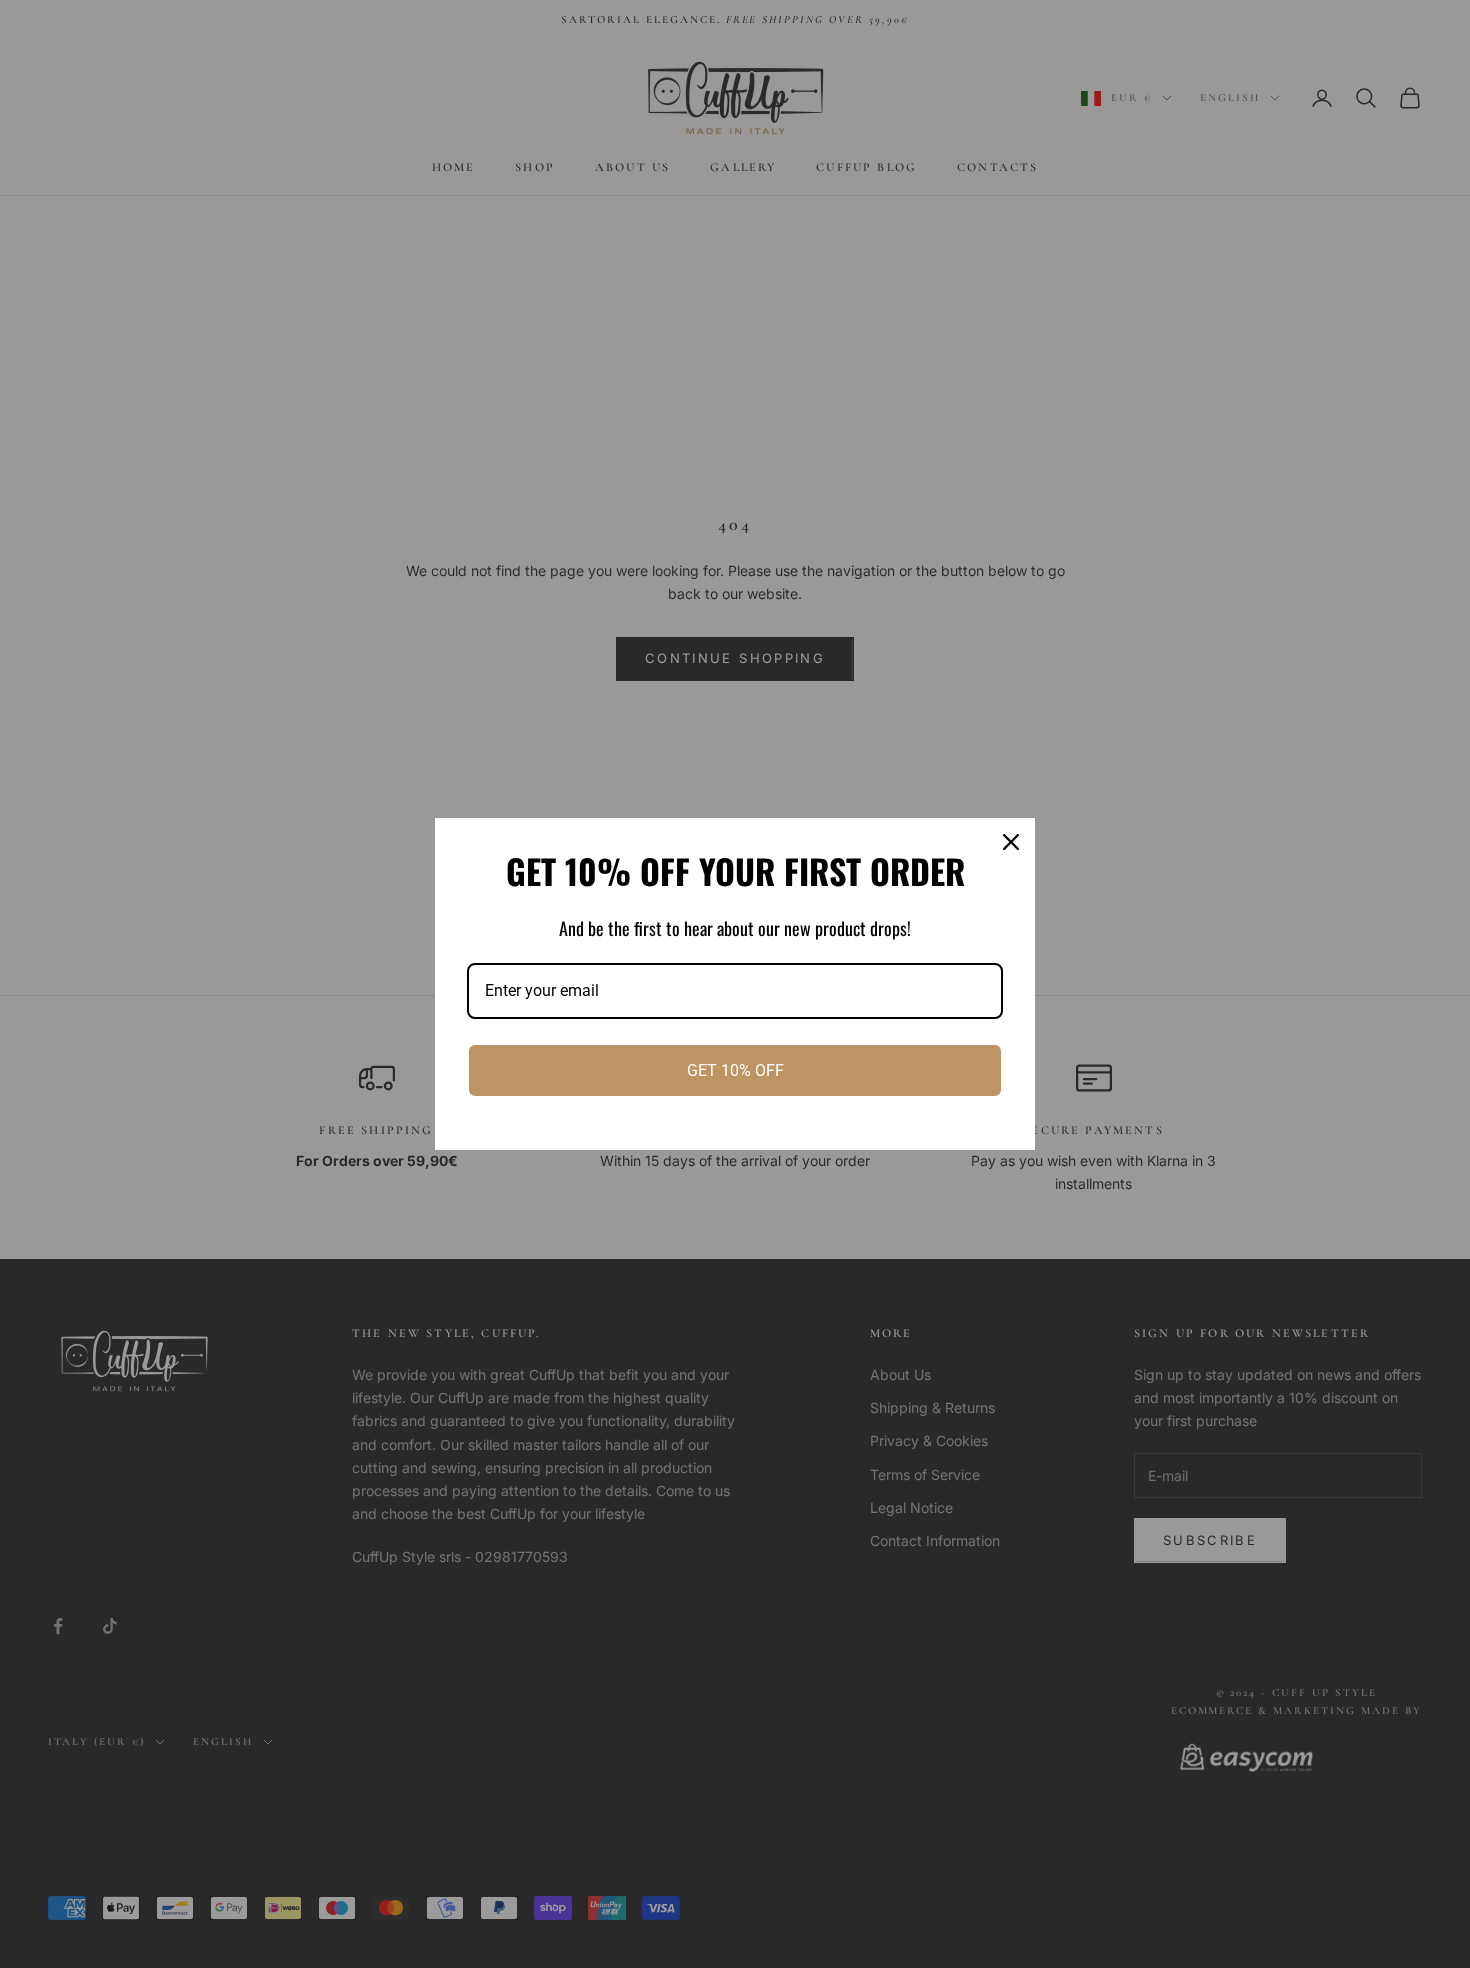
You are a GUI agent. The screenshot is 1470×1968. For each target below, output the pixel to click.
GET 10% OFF (735, 1070)
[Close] (1011, 842)
